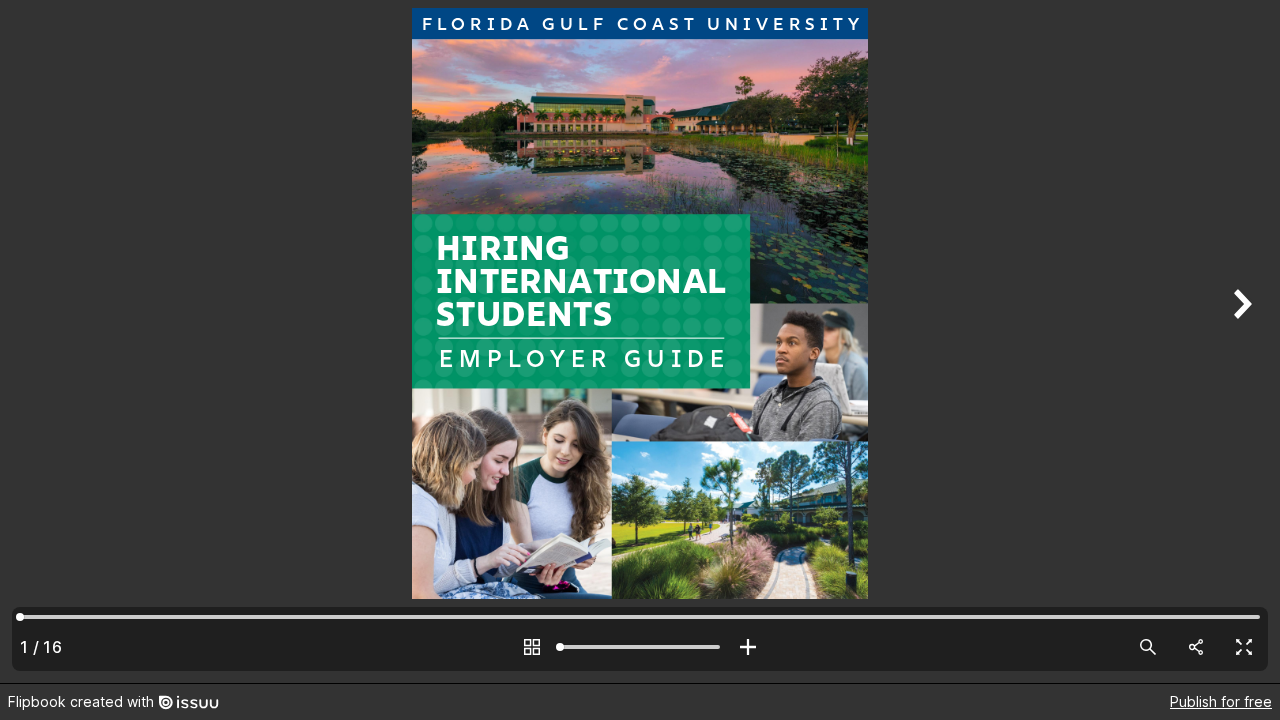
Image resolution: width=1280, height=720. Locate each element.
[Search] (1148, 647)
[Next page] (1240, 341)
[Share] (1196, 647)
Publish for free (1221, 701)
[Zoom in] (748, 647)
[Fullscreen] (1244, 647)
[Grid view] (532, 647)
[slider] (640, 647)
